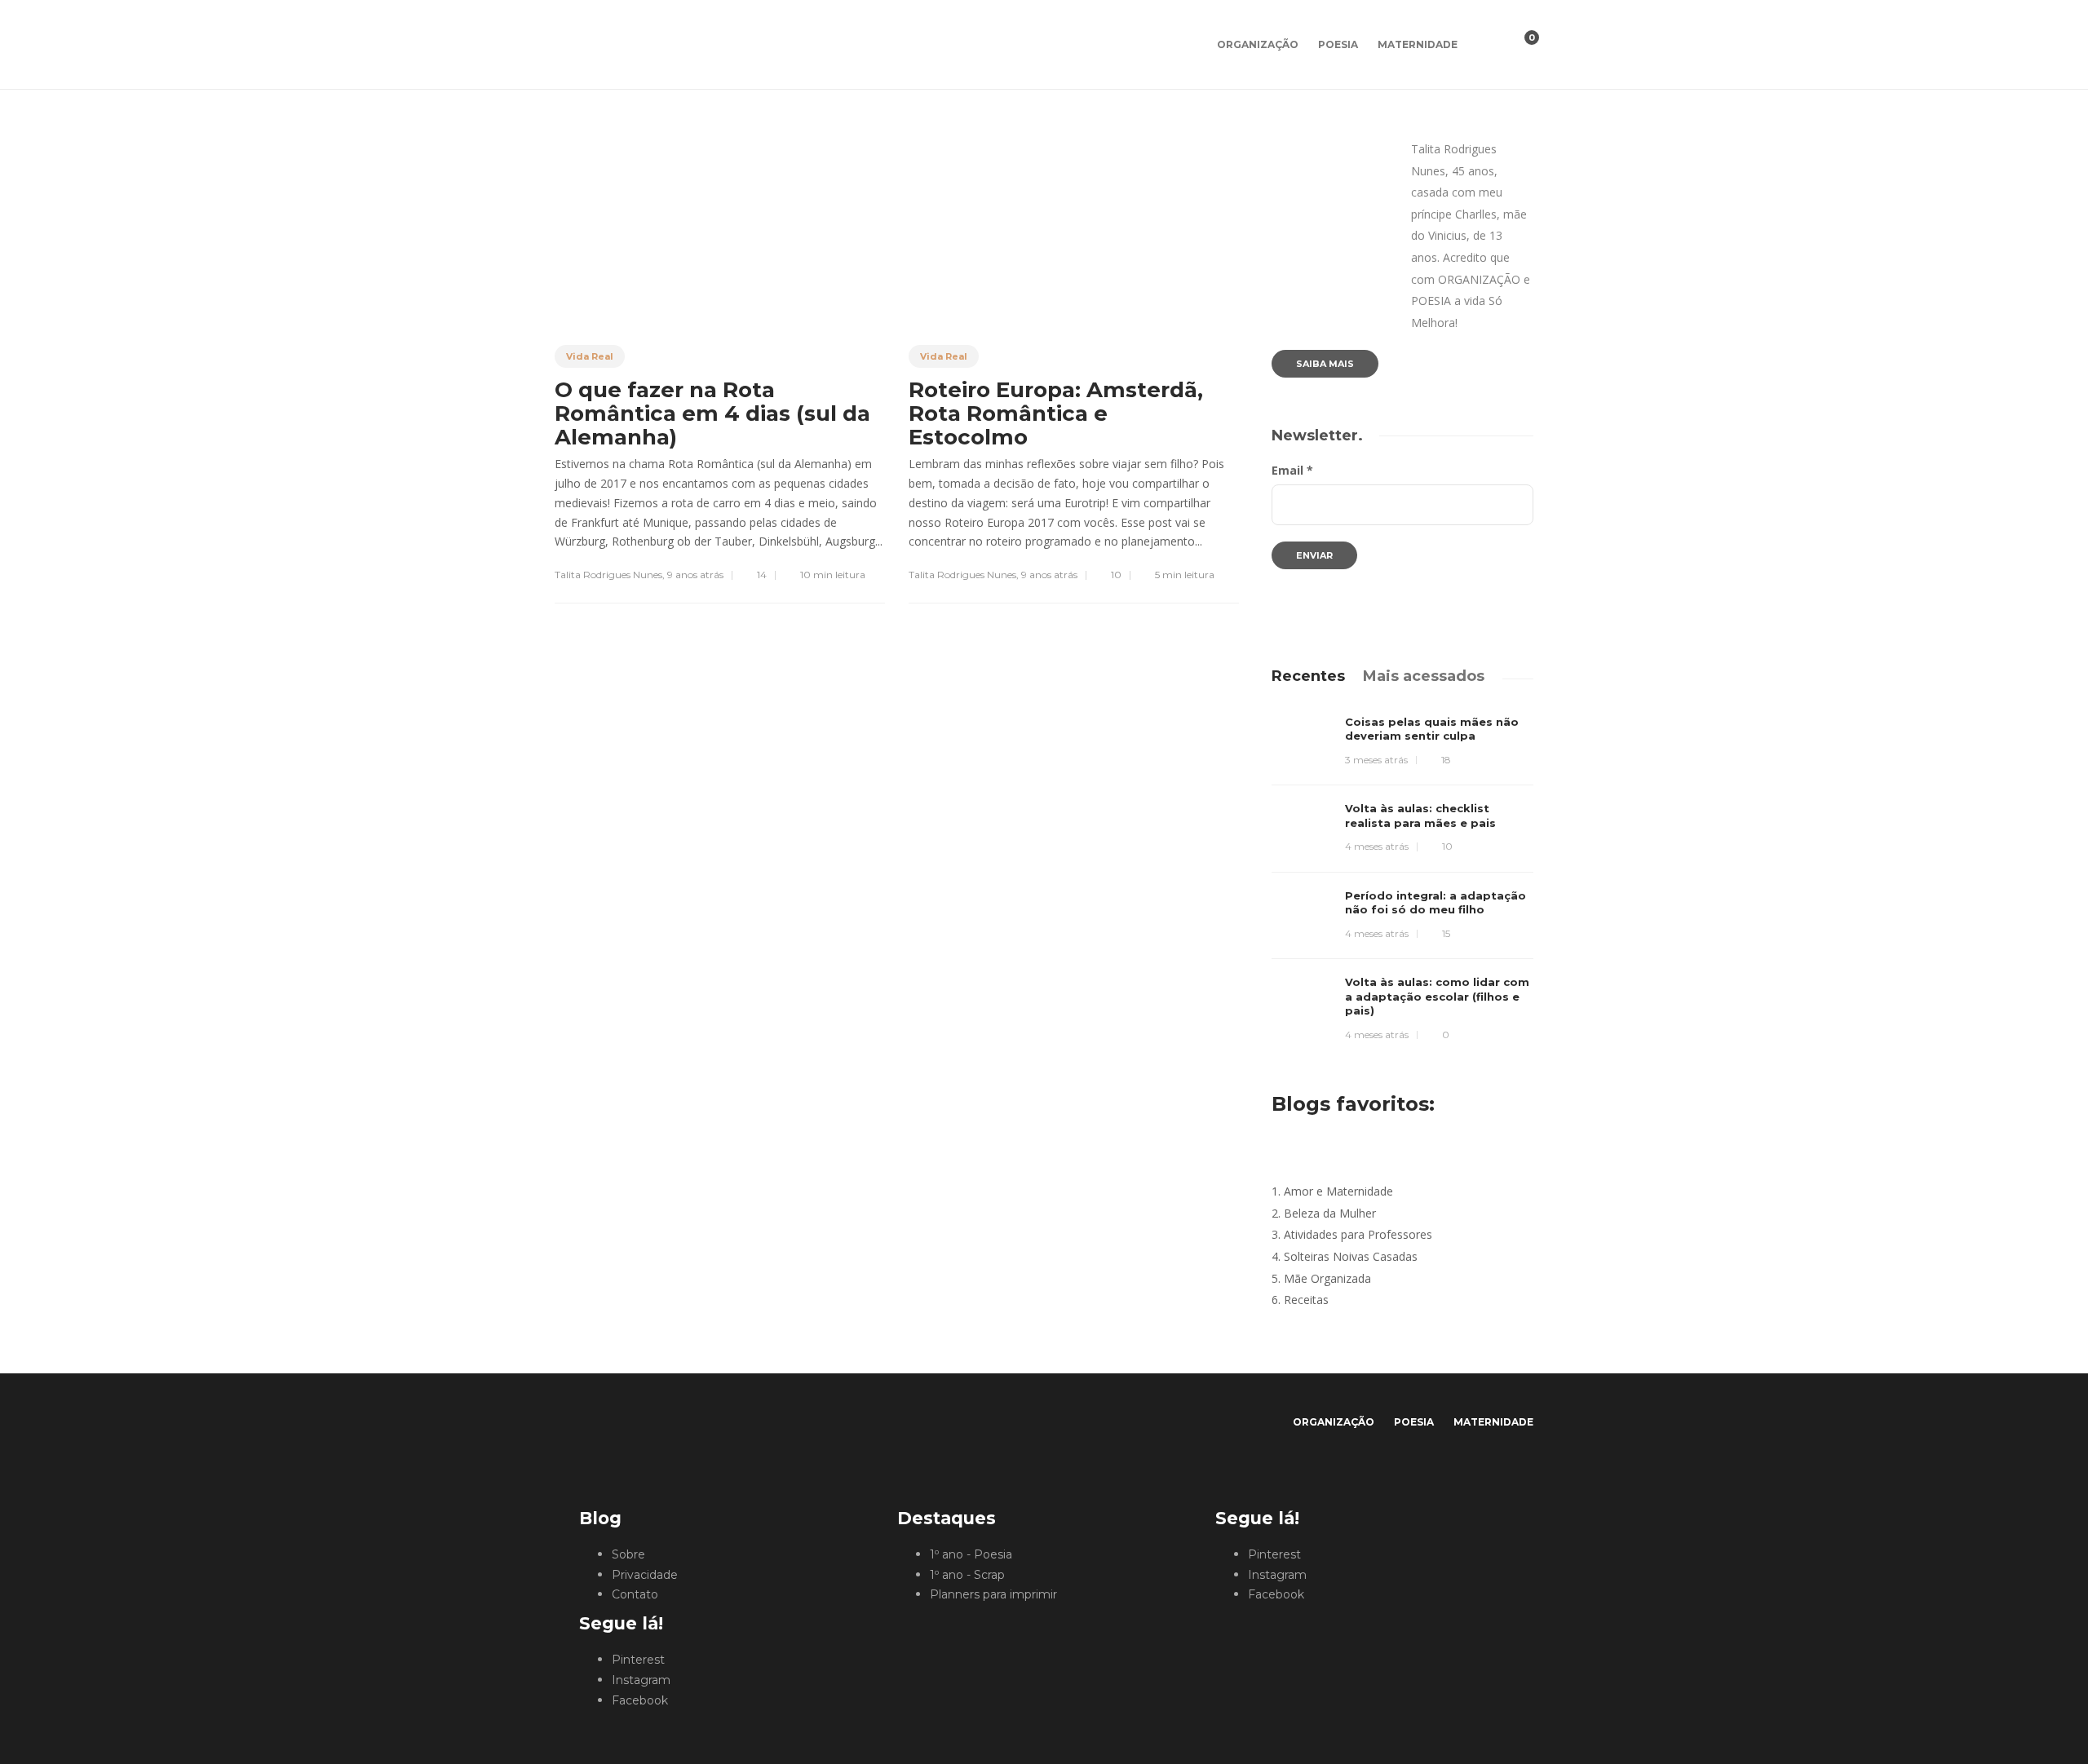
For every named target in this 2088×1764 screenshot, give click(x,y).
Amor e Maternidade (1338, 1191)
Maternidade (1418, 44)
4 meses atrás (1377, 846)
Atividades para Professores (1358, 1234)
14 (761, 575)
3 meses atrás (1376, 760)
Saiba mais (1325, 364)
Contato (635, 1594)
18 (1445, 760)
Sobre (628, 1554)
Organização (1258, 44)
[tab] (1308, 676)
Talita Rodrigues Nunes (608, 575)
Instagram (641, 1680)
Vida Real (590, 356)
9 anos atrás (695, 575)
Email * (1292, 470)
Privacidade (645, 1575)
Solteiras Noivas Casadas (1351, 1256)
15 (1445, 933)
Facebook (640, 1700)
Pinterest (638, 1660)
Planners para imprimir (993, 1594)
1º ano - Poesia (971, 1554)
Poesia (1338, 44)
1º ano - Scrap (967, 1575)
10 (1115, 575)
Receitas (1306, 1300)
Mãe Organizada (1327, 1278)
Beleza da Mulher (1330, 1213)
